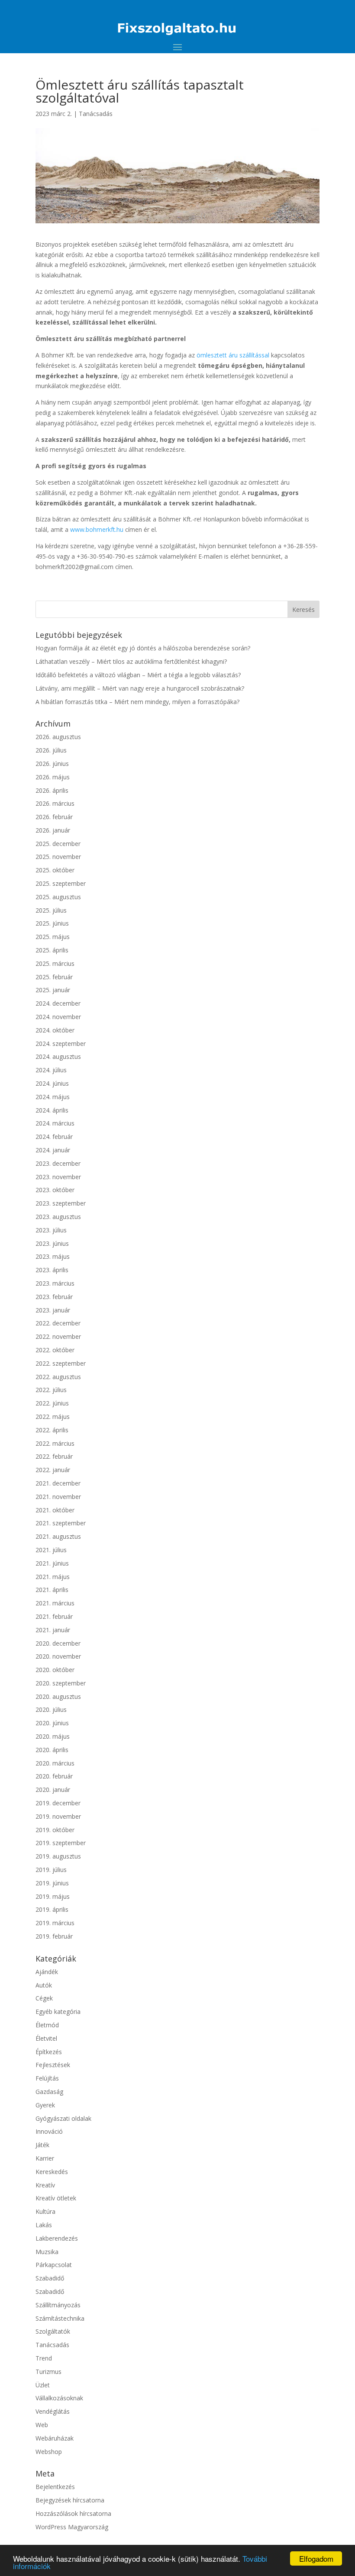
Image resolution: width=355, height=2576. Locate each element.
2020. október (55, 1670)
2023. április (52, 1270)
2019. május (53, 1896)
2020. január (53, 1790)
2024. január (53, 1150)
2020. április (52, 1750)
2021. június (52, 1563)
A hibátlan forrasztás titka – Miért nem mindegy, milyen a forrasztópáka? (137, 702)
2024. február (54, 1137)
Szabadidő (50, 2278)
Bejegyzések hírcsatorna (70, 2500)
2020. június (52, 1723)
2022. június (52, 1403)
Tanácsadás (96, 114)
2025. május (53, 937)
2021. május (53, 1577)
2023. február (54, 1297)
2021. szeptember (61, 1523)
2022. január (53, 1470)
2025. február (54, 977)
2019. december (58, 1803)
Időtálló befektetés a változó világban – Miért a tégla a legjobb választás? (138, 675)
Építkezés (49, 2052)
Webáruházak (55, 2438)
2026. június (52, 764)
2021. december (58, 1483)
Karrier (45, 2158)
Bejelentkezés (55, 2487)
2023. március (55, 1283)
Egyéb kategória (58, 2012)
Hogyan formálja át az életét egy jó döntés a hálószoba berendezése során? (143, 648)
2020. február (54, 1776)
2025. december (58, 844)
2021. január (53, 1630)
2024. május (53, 1097)
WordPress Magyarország (72, 2527)
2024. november (58, 1017)
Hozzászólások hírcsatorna (73, 2513)
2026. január (53, 830)
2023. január (53, 1310)
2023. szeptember (61, 1203)
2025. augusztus (58, 897)
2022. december (58, 1323)
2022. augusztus (58, 1377)
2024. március (55, 1123)
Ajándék (47, 1972)
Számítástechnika (60, 2318)
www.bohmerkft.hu (97, 529)
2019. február (54, 1936)
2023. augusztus (58, 1217)
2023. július (51, 1230)
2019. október (55, 1830)
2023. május (53, 1256)
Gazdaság (49, 2092)
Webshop (49, 2452)
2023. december (58, 1163)
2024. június (52, 1083)
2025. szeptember (61, 883)
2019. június (52, 1883)
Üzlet (43, 2385)
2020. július (51, 1709)
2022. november (58, 1336)
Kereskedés (52, 2172)
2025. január (53, 990)
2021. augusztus (58, 1536)
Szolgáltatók (53, 2331)
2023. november (58, 1177)
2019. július (51, 1870)
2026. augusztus (58, 737)
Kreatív (45, 2185)
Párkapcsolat (54, 2265)
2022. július (51, 1390)
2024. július (51, 1070)
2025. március (55, 963)
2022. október (55, 1350)
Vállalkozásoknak (59, 2398)
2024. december (58, 1003)
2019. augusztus (58, 1856)
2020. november (58, 1656)
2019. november (58, 1816)
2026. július (51, 750)
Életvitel (46, 2038)
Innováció (49, 2131)
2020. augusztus (58, 1696)
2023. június (52, 1243)
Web (42, 2425)
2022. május (53, 1417)
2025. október (55, 870)
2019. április (52, 1909)
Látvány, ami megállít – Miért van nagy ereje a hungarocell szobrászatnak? (140, 688)
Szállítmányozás (58, 2305)
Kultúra (45, 2211)
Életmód (47, 2025)
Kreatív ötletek (56, 2198)
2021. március (55, 1603)
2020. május (53, 1736)
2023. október (55, 1190)
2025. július (51, 910)
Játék (42, 2145)
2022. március (55, 1443)
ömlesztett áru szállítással (233, 355)
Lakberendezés (57, 2238)
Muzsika (47, 2252)
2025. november (58, 857)
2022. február (54, 1456)
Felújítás (47, 2078)
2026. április (52, 790)
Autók (44, 1985)
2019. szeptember (61, 1843)
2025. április (52, 950)
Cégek (44, 1998)
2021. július (51, 1550)
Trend (44, 2358)
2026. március (55, 803)
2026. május (53, 777)
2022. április (52, 1430)
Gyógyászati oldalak (63, 2118)
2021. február (54, 1616)
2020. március (55, 1763)
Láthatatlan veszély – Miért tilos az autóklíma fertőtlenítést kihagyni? (131, 661)
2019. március (55, 1923)
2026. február (54, 817)
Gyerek (45, 2105)
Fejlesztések (53, 2065)
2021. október (55, 1510)
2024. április (52, 1110)
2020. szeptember (61, 1683)
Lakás (44, 2225)
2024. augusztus (58, 1056)
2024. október (55, 1030)
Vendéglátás (53, 2411)
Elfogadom (316, 2558)
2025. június (52, 923)
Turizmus (48, 2372)
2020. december (58, 1643)
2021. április (52, 1590)
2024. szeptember (61, 1044)
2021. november (58, 1497)
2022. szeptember (61, 1363)
